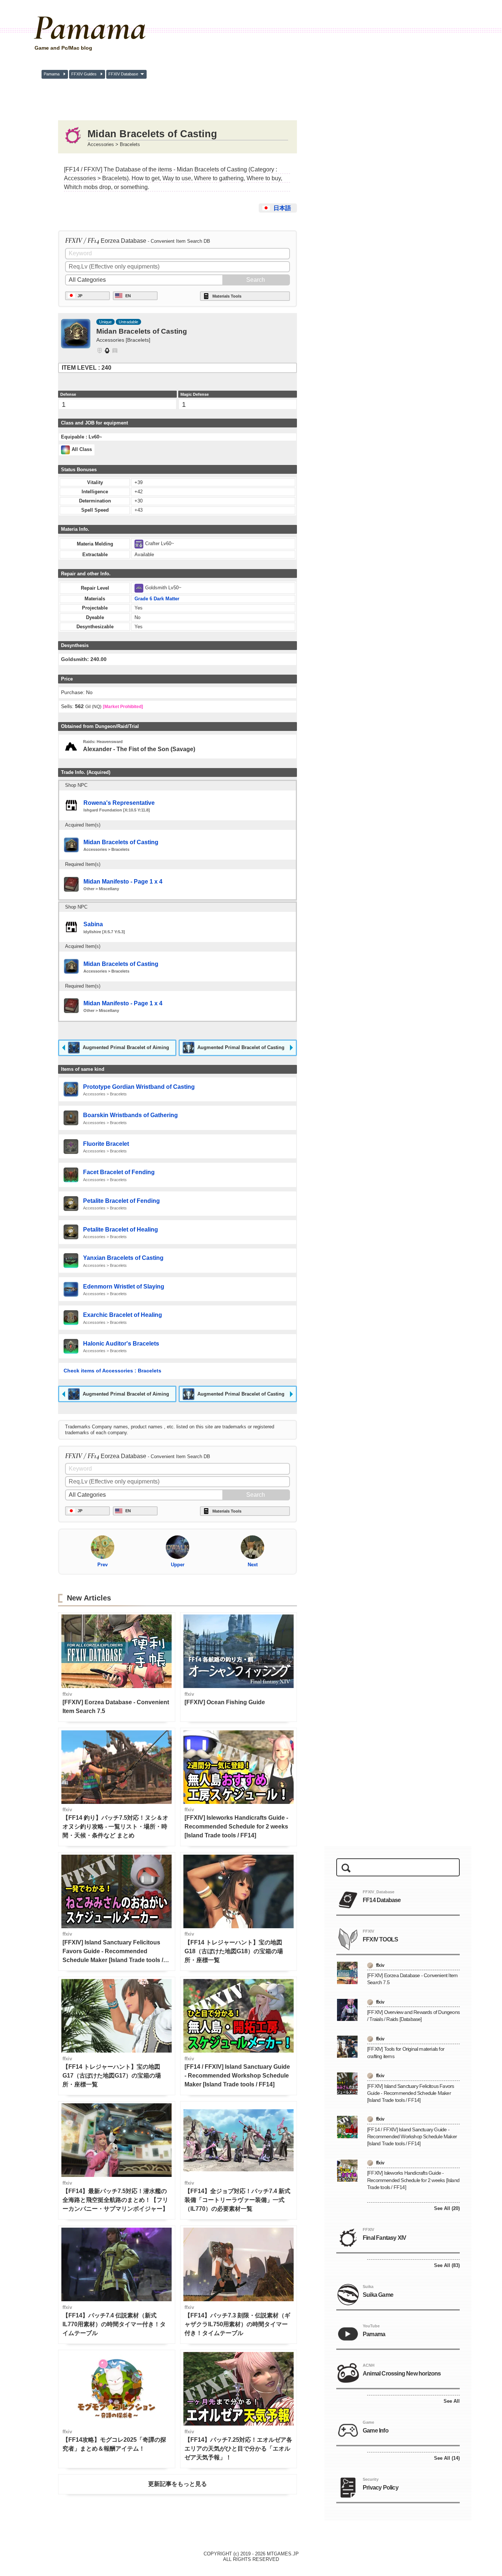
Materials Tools (227, 296)
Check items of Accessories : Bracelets (112, 1371)
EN (128, 296)
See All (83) (447, 2265)
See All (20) (447, 2208)
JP (80, 296)
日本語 (282, 208)
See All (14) (447, 2458)
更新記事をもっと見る (178, 2484)
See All (452, 2401)
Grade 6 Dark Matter (157, 599)
